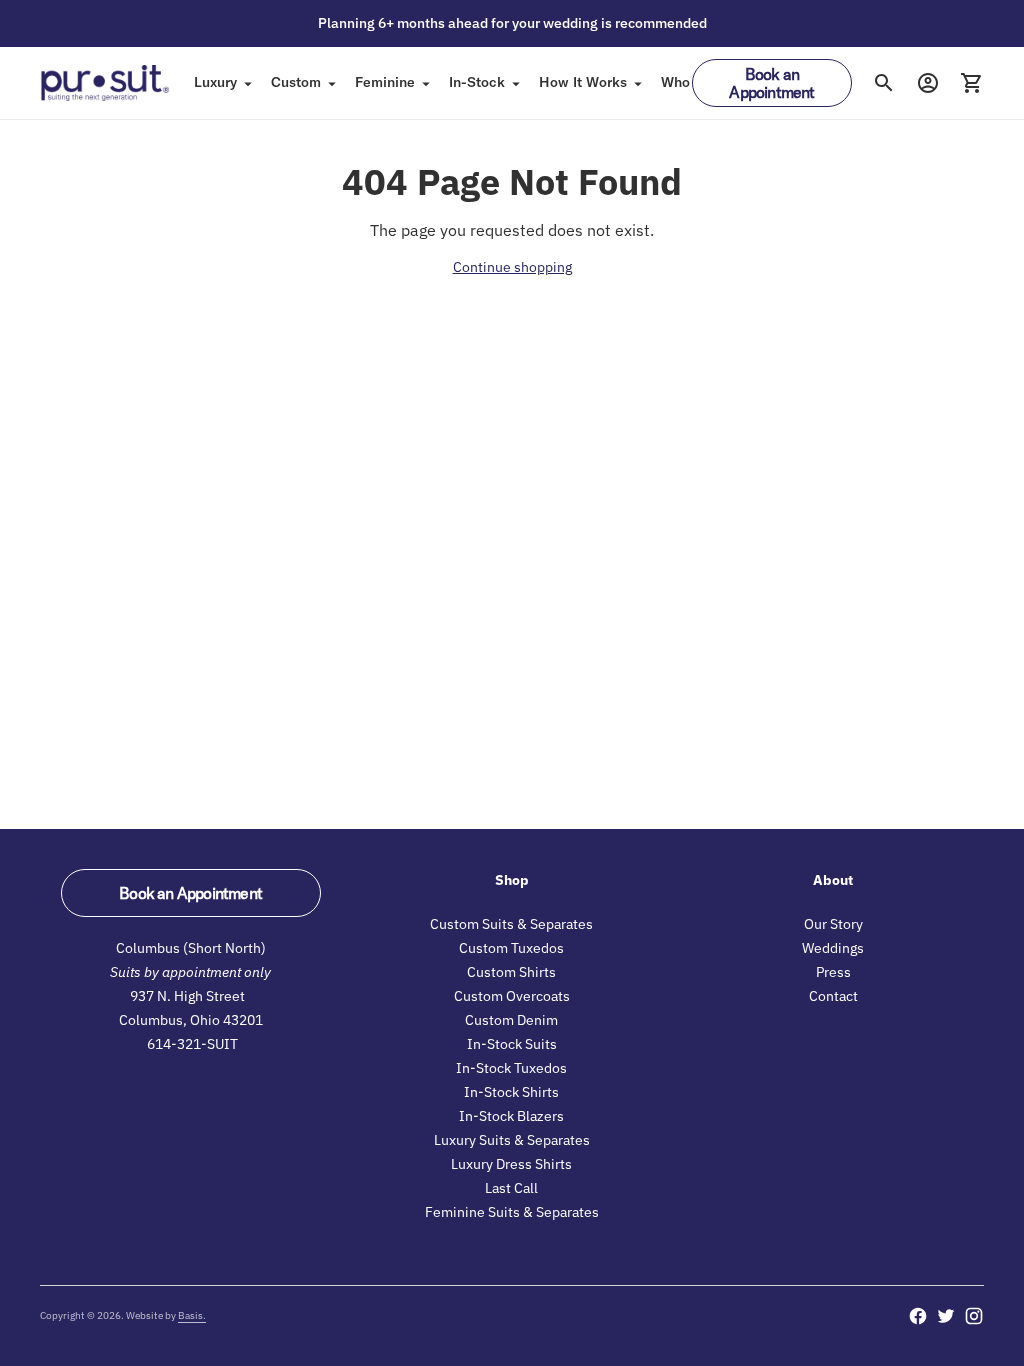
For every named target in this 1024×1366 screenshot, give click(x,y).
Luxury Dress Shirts (511, 1164)
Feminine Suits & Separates (512, 1212)
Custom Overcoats (512, 996)
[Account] (928, 83)
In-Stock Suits (512, 1044)
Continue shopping (512, 267)
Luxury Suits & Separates (512, 1140)
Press (833, 972)
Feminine (385, 82)
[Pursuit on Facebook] (918, 1316)
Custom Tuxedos (511, 948)
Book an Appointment (771, 83)
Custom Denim (511, 1020)
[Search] (884, 83)
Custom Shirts (511, 972)
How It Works (583, 82)
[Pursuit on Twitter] (946, 1316)
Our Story (833, 924)
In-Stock (477, 82)
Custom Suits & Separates (511, 924)
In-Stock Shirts (511, 1092)
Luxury (215, 82)
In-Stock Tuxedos (511, 1068)
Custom (296, 82)
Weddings (833, 948)
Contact (833, 996)
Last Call (511, 1188)
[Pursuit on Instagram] (974, 1316)
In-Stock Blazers (511, 1116)
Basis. (192, 1315)
